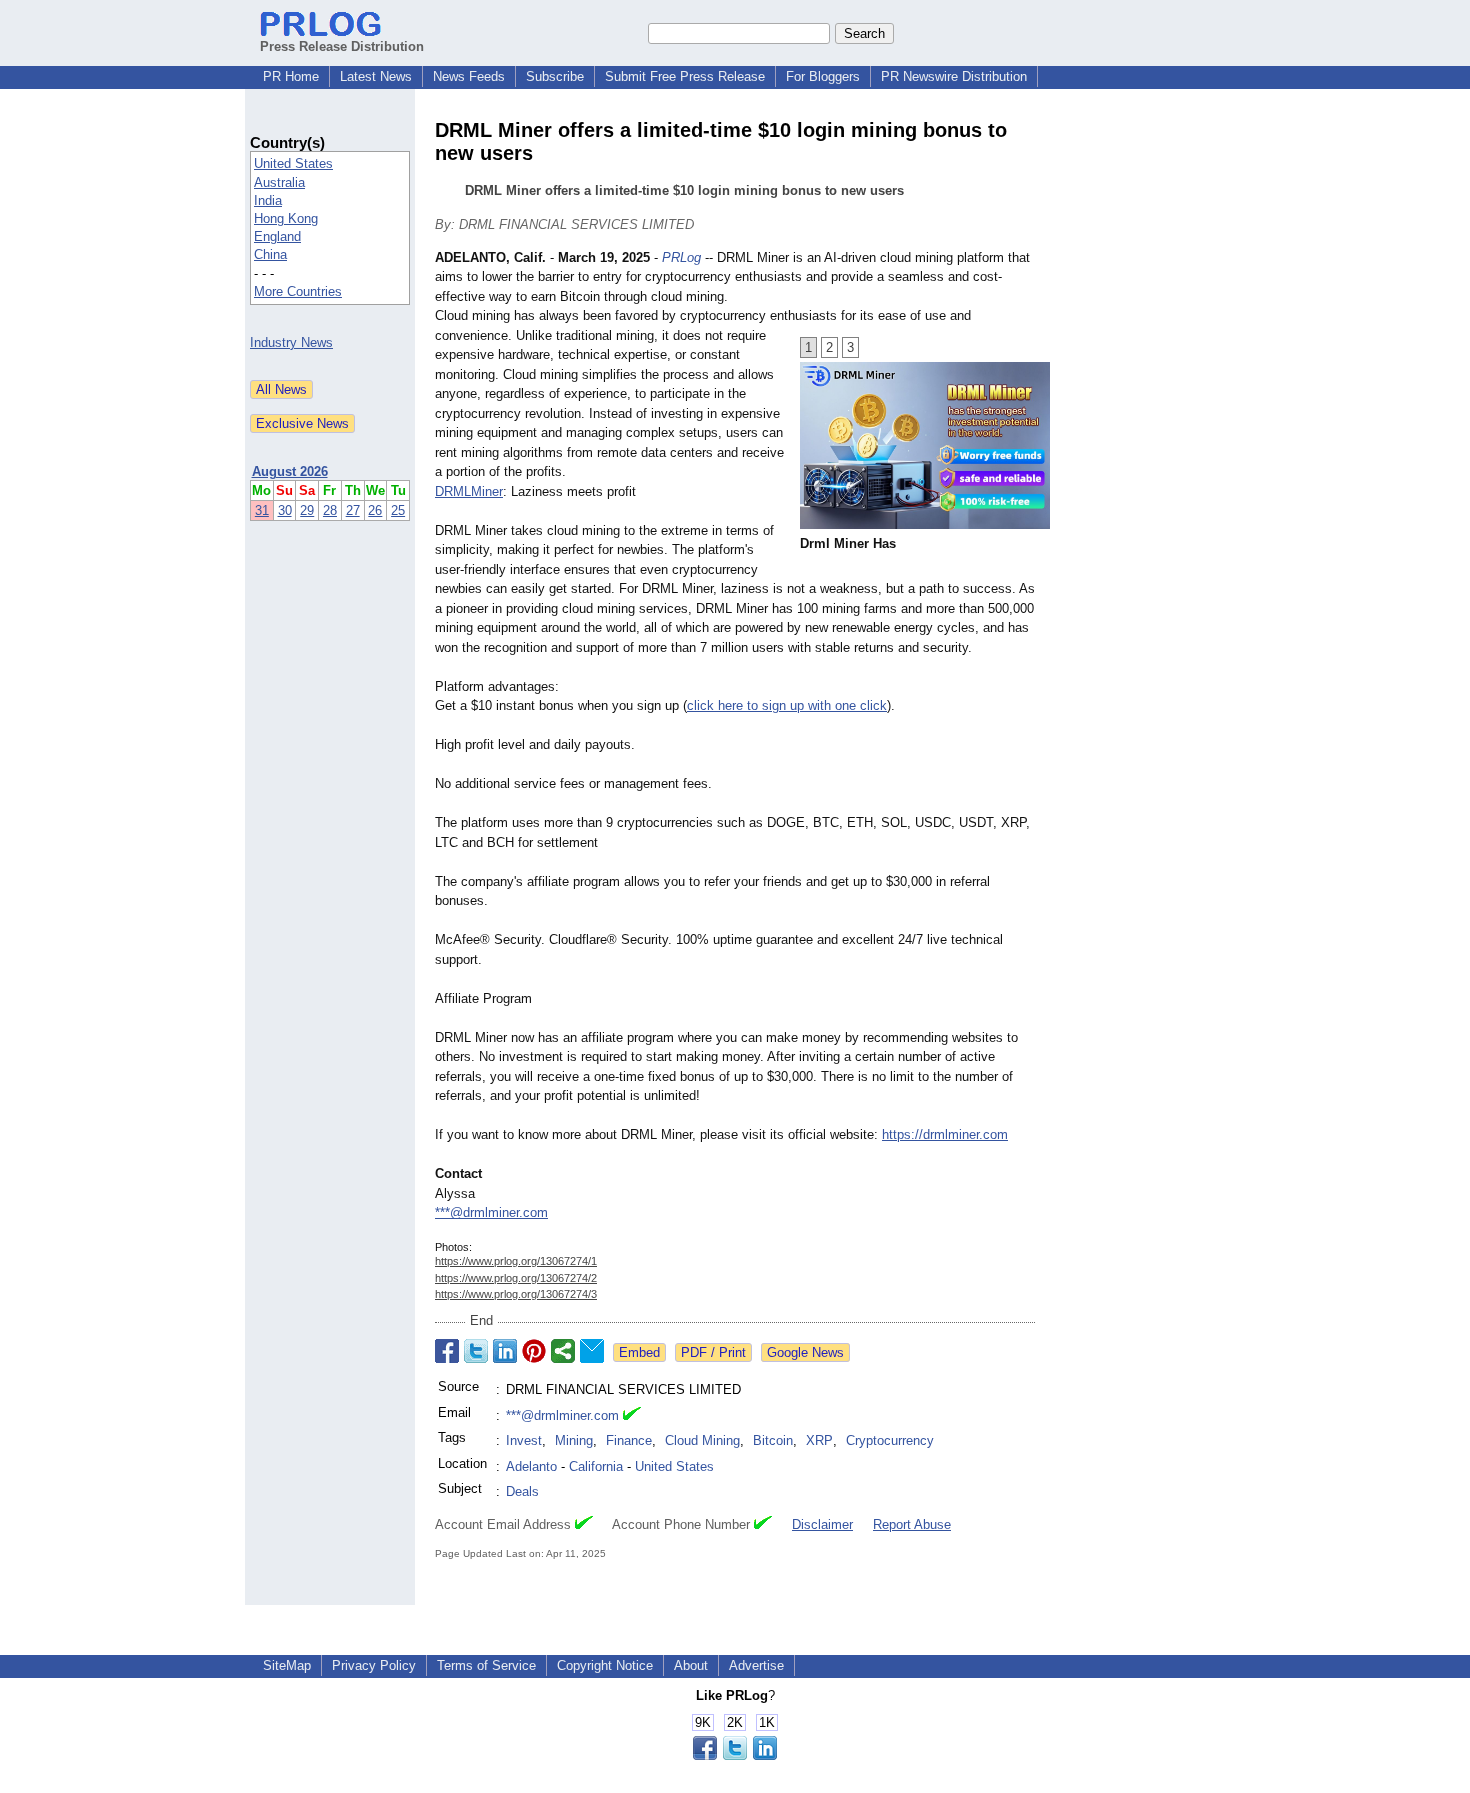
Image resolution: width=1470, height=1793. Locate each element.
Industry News (291, 342)
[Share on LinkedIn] (505, 1351)
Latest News (376, 76)
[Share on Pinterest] (534, 1351)
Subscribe (555, 76)
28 (330, 510)
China (270, 254)
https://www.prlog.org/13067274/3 (516, 1294)
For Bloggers (823, 76)
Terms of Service (486, 1665)
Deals (522, 1491)
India (268, 200)
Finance (629, 1440)
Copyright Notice (605, 1665)
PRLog (681, 257)
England (277, 236)
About (691, 1665)
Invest (524, 1440)
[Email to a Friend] (592, 1351)
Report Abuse (912, 1524)
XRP (819, 1440)
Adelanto (531, 1466)
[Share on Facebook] (447, 1351)
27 (353, 510)
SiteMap (287, 1665)
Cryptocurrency (890, 1440)
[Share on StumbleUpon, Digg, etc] (563, 1351)
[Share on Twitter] (476, 1351)
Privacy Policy (374, 1665)
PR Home (291, 76)
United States (293, 163)
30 (285, 510)
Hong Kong (286, 218)
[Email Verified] (632, 1416)
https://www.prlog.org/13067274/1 (516, 1261)
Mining (574, 1440)
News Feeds (469, 76)
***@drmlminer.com (491, 1212)
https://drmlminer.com (945, 1134)
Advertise (756, 1665)
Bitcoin (773, 1440)
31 (262, 510)
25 (398, 510)
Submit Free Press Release (685, 76)
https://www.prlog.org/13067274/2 (516, 1278)
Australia (279, 182)
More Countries (298, 291)
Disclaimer (822, 1524)
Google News (805, 1352)
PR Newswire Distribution (954, 76)
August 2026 (290, 471)
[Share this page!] (735, 1755)
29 (307, 510)
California (596, 1466)
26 (375, 510)
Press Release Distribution (342, 46)
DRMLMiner (469, 491)
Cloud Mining (702, 1440)
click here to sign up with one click (787, 705)
